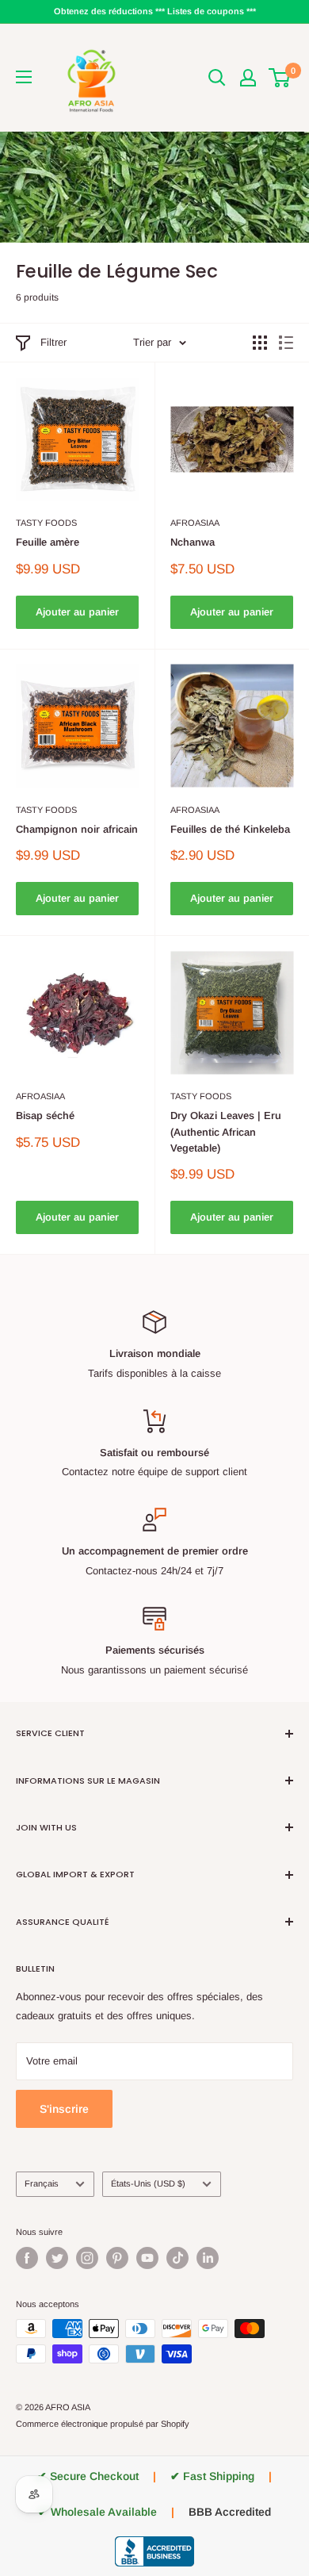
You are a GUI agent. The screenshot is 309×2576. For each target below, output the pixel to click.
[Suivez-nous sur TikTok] (177, 2258)
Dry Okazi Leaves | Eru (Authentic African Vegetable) (226, 1131)
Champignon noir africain (77, 829)
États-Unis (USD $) (148, 2183)
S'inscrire (64, 2109)
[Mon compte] (248, 78)
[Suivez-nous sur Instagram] (87, 2258)
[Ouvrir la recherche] (217, 78)
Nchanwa (193, 542)
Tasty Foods (46, 523)
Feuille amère (48, 542)
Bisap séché (45, 1115)
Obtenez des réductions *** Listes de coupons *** (155, 11)
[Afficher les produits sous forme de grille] (260, 343)
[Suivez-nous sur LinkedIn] (208, 2258)
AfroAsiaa (195, 523)
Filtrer (53, 342)
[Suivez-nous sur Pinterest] (117, 2258)
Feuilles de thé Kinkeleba (230, 829)
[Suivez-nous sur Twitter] (57, 2258)
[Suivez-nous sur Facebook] (27, 2258)
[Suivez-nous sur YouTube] (147, 2258)
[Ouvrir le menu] (24, 77)
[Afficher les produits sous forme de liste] (286, 343)
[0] (280, 78)
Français (42, 2183)
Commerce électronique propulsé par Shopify (103, 2424)
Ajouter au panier (77, 612)
